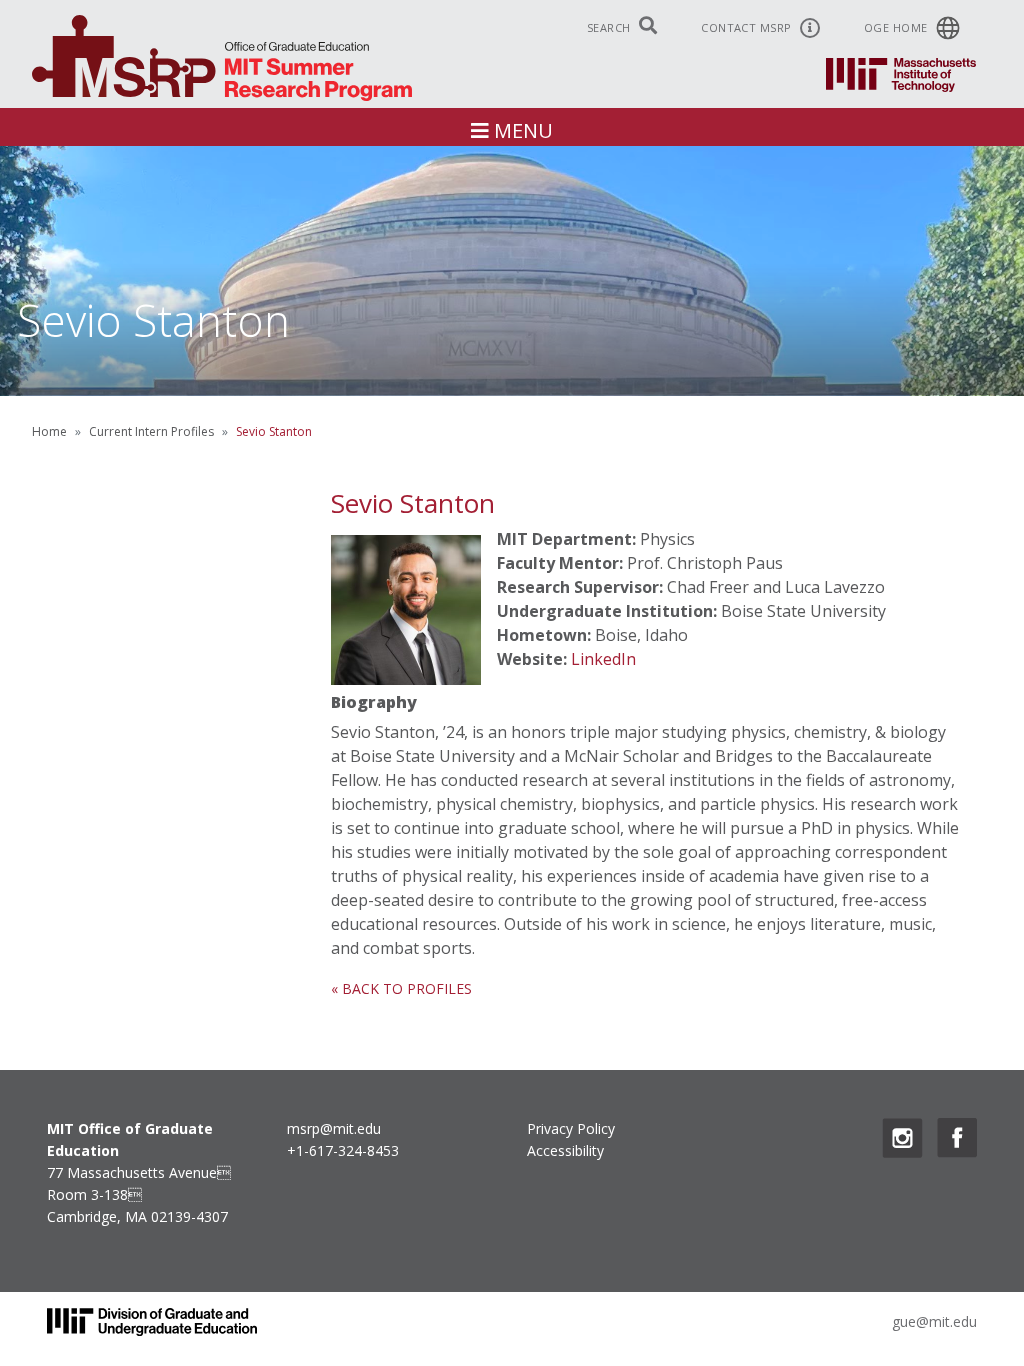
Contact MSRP (748, 27)
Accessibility (565, 1150)
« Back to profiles (401, 988)
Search (610, 27)
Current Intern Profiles (151, 431)
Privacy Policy (571, 1128)
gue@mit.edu (934, 1321)
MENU (521, 130)
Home (49, 431)
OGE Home (897, 27)
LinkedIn (603, 659)
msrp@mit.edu (334, 1128)
